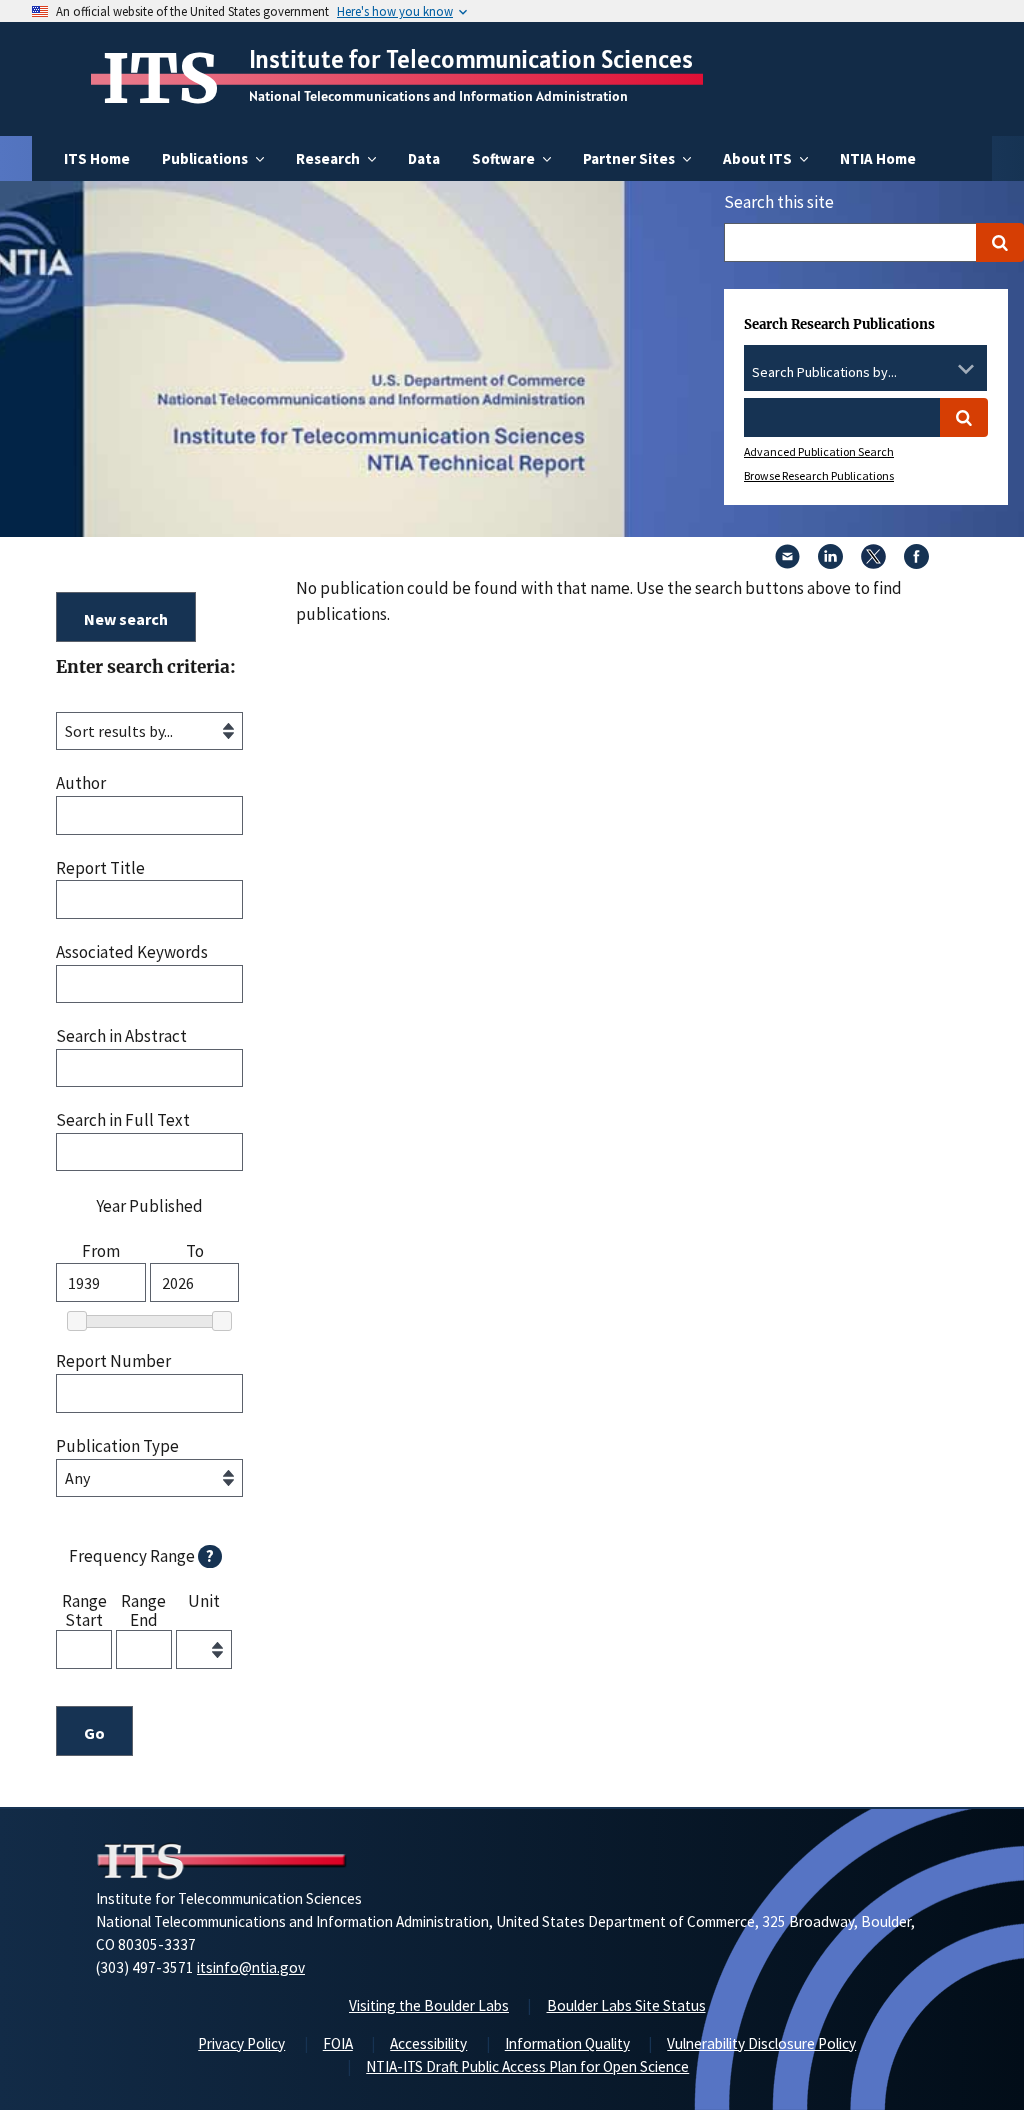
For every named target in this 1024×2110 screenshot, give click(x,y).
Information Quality (567, 2043)
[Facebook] (916, 563)
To (195, 1251)
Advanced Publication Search (819, 451)
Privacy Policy (241, 2043)
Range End (143, 1609)
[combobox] (865, 373)
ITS (160, 79)
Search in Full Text (123, 1120)
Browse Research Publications (819, 475)
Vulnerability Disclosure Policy (761, 2043)
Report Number (113, 1361)
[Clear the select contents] (940, 369)
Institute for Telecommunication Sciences (471, 59)
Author (81, 783)
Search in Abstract (121, 1036)
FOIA (338, 2043)
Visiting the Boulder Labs (429, 2005)
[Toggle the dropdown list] (966, 369)
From (101, 1251)
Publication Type (117, 1446)
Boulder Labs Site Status (626, 2005)
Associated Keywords (132, 952)
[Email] (787, 563)
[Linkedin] (830, 563)
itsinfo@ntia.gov (251, 1967)
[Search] (1000, 242)
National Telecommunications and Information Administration (438, 96)
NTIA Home (878, 158)
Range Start (84, 1609)
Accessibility (428, 2043)
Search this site (779, 202)
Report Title (100, 868)
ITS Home (97, 158)
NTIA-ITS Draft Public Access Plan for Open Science (527, 2066)
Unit (204, 1602)
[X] (873, 563)
